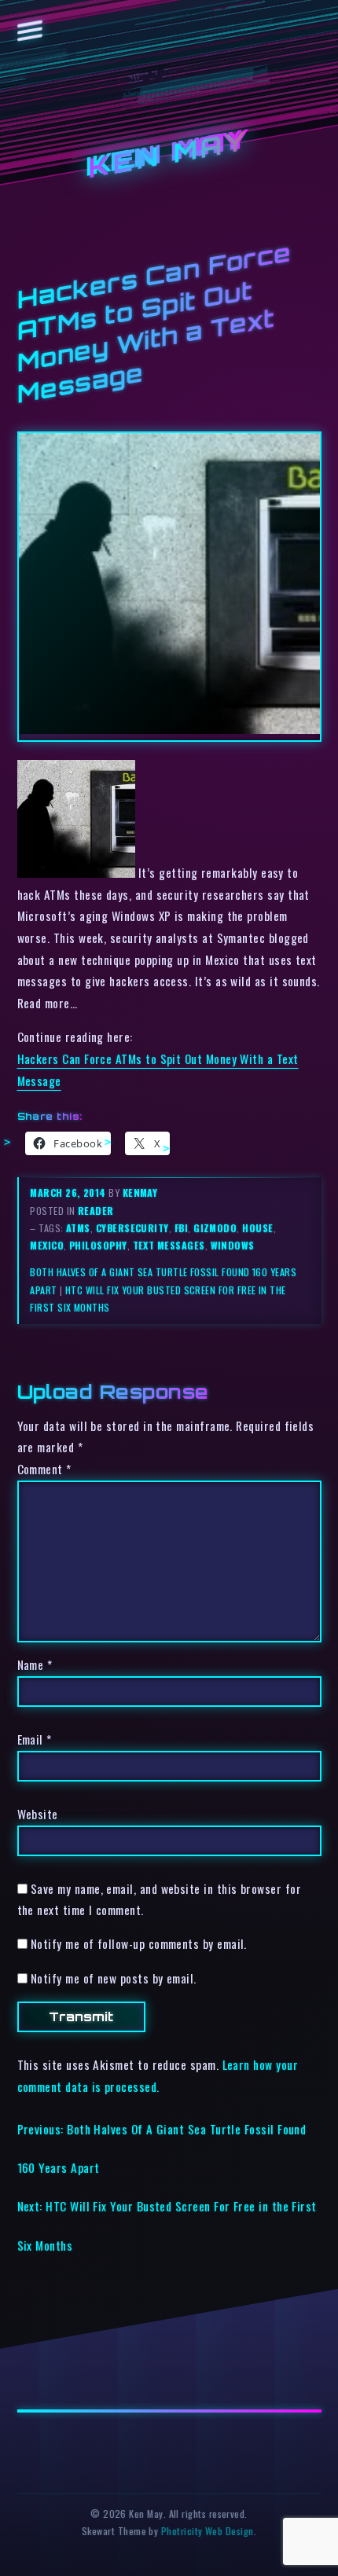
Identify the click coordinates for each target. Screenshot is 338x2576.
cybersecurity (132, 1228)
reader (96, 1211)
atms (78, 1228)
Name (35, 1664)
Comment (44, 1469)
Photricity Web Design (208, 2531)
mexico (47, 1245)
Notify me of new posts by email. (114, 1978)
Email (35, 1739)
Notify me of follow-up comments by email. (139, 1943)
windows (233, 1245)
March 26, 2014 (69, 1193)
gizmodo (215, 1228)
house (257, 1228)
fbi (181, 1228)
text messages (169, 1245)
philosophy (98, 1245)
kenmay (140, 1193)
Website (38, 1814)
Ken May (169, 155)
